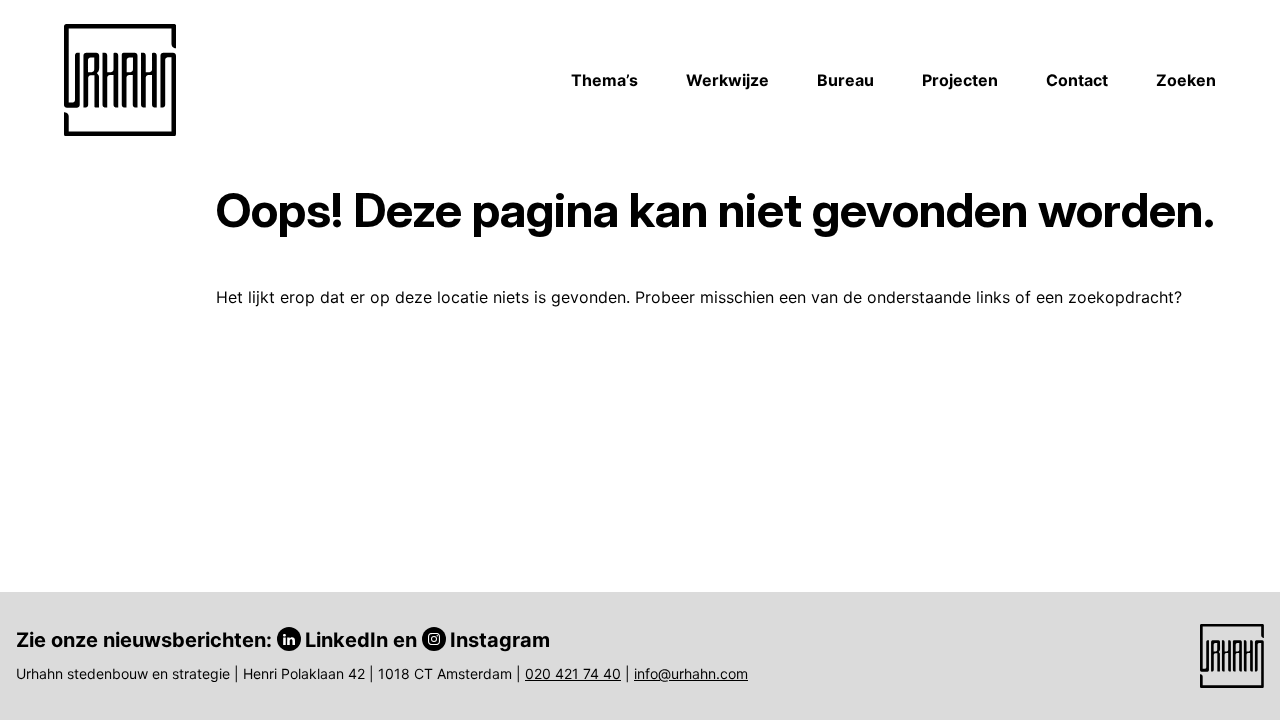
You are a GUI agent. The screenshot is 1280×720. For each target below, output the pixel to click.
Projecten (960, 80)
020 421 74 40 (573, 673)
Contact (1077, 80)
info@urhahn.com (691, 673)
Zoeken (1186, 80)
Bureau (845, 80)
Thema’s (604, 80)
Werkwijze (727, 80)
